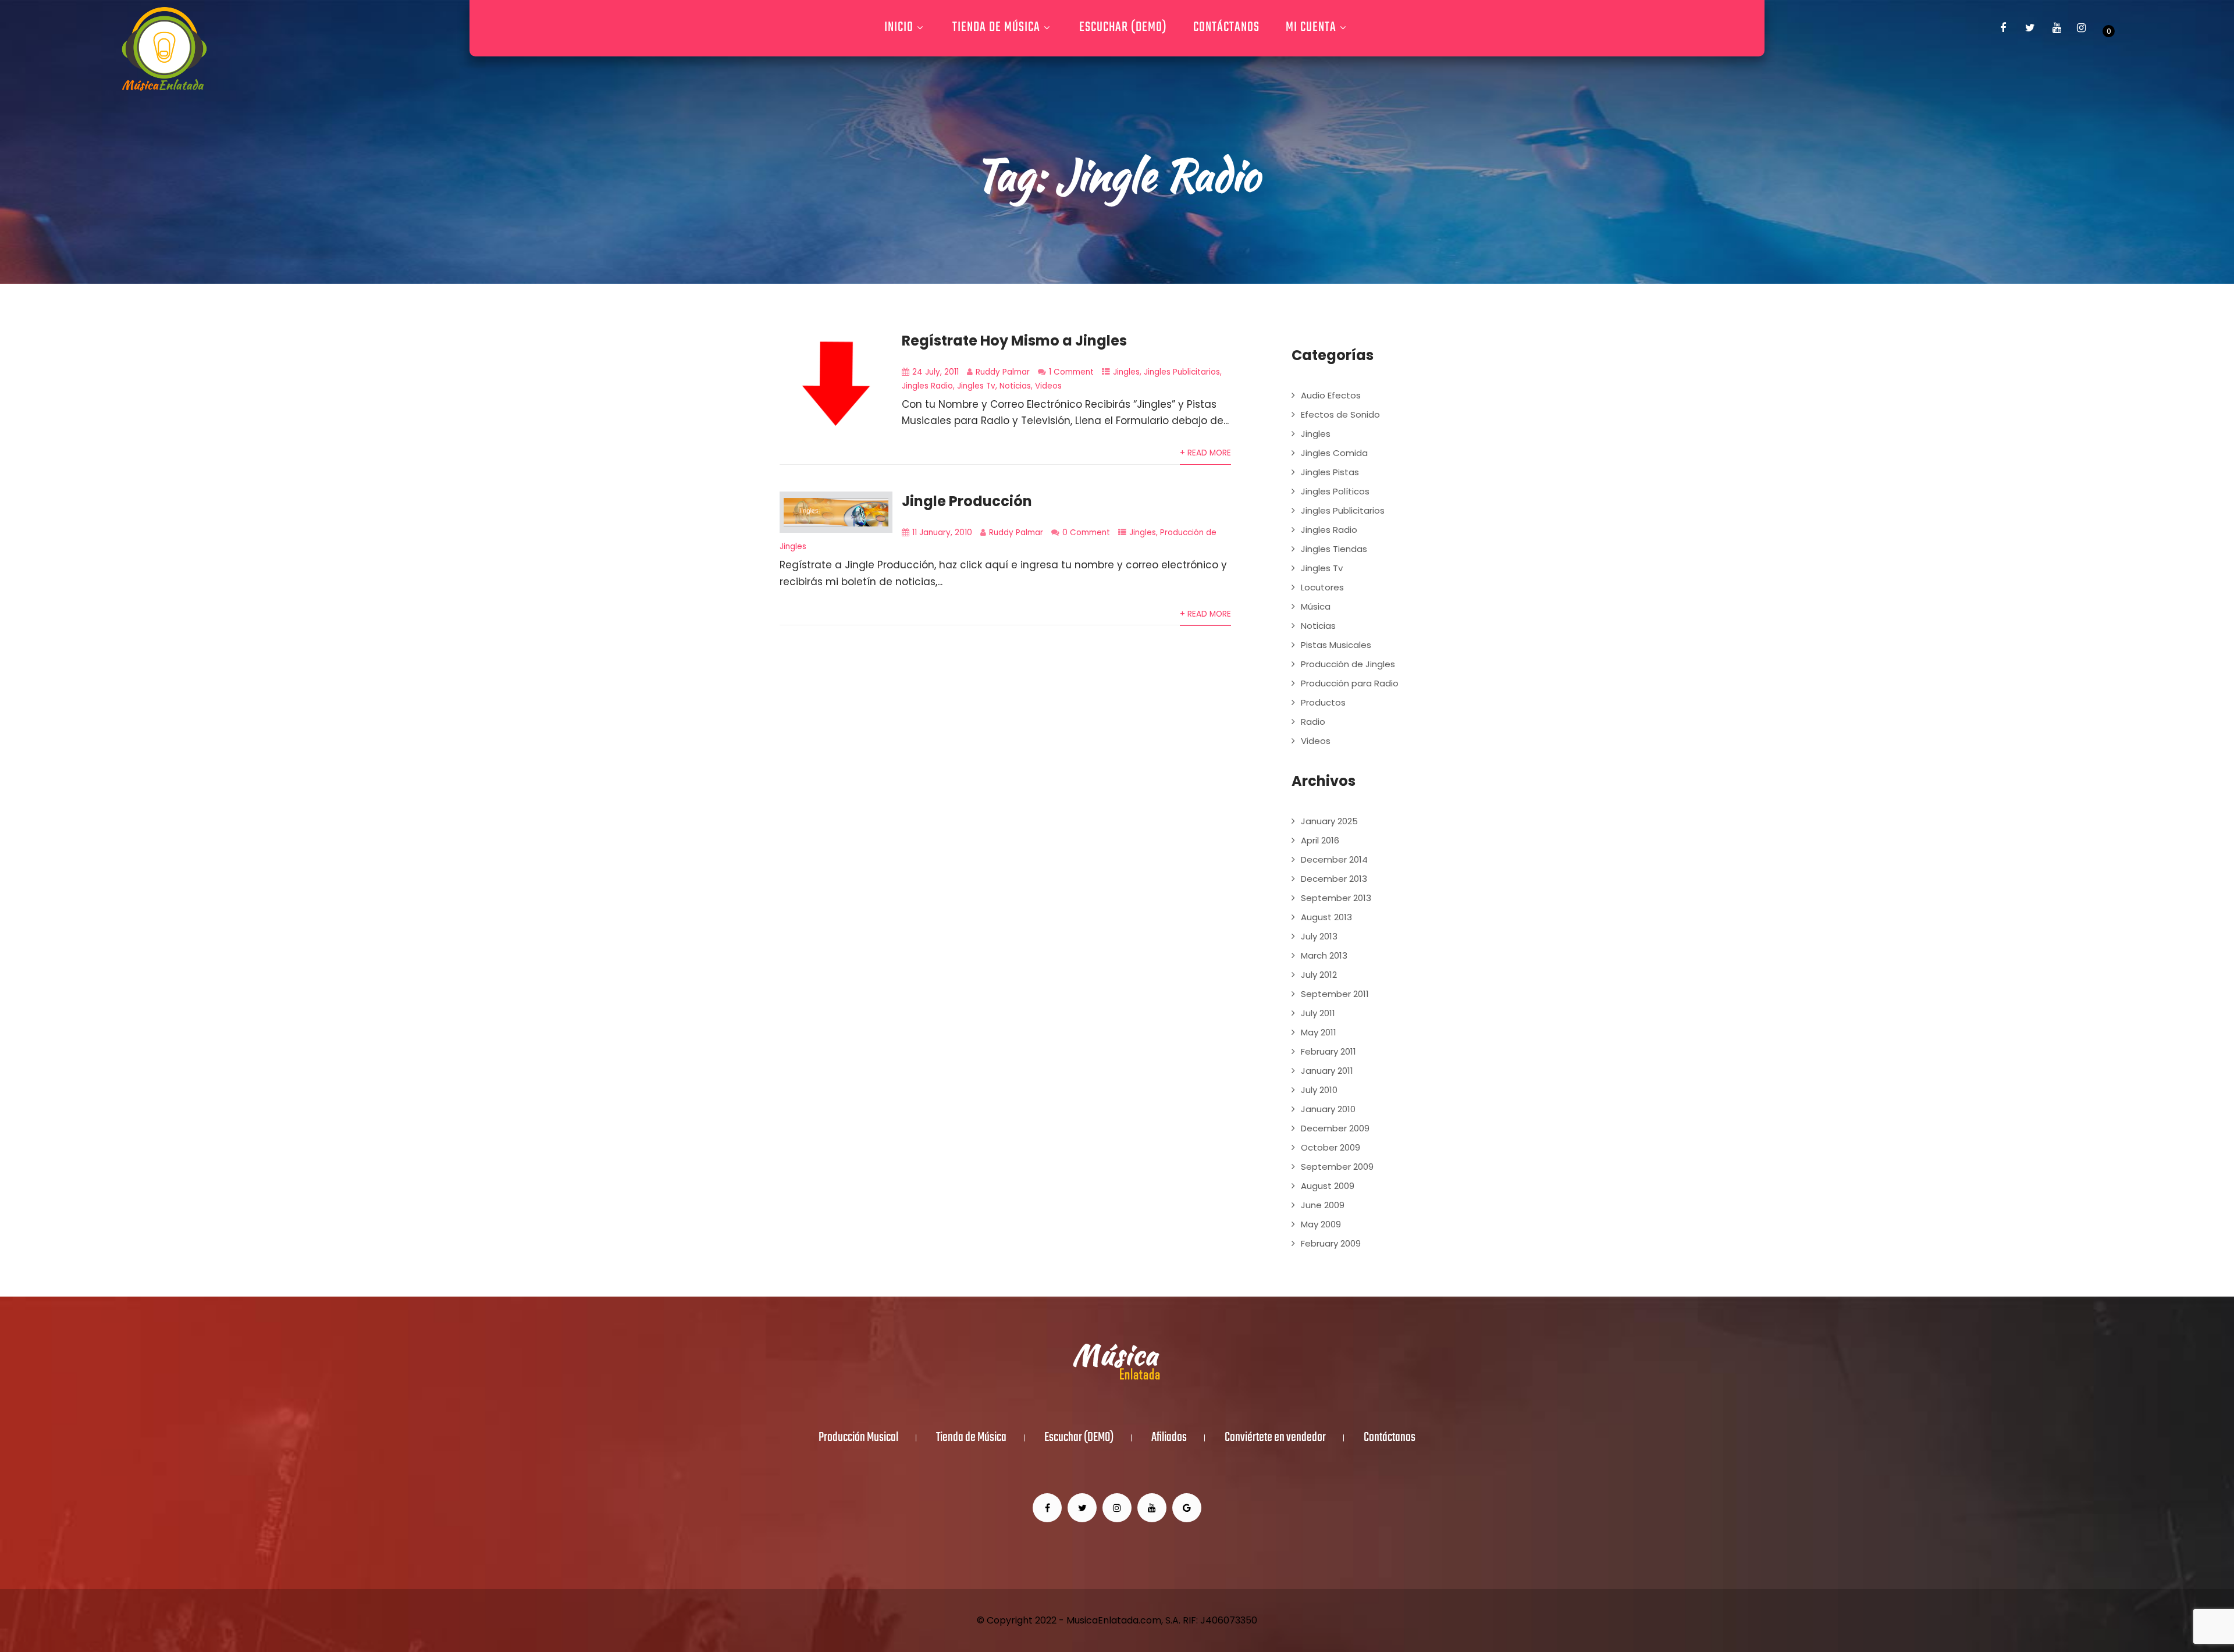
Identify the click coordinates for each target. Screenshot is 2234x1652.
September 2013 (1336, 898)
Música (1316, 606)
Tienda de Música (996, 27)
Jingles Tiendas (1334, 549)
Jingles (1126, 372)
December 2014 (1334, 859)
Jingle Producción (967, 501)
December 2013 (1334, 879)
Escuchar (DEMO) (1123, 27)
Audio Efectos (1331, 395)
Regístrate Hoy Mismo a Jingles (1014, 341)
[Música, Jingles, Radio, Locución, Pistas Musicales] (164, 49)
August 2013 (1326, 917)
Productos (1323, 702)
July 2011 (1318, 1013)
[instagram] (2081, 28)
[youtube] (2057, 28)
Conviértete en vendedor (1275, 1438)
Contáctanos (1226, 27)
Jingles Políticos (1335, 491)
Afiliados (1169, 1438)
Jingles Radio (927, 386)
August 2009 (1328, 1186)
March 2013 (1324, 955)
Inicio (899, 27)
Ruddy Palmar (1003, 372)
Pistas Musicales (1336, 645)
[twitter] (2030, 28)
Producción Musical (858, 1438)
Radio (1313, 722)
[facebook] (2003, 28)
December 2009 (1335, 1128)
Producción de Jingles (1348, 664)
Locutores (1322, 587)
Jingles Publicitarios (1182, 372)
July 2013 (1319, 936)
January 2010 (1328, 1109)
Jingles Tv (976, 386)
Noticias (1015, 386)
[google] (1187, 1508)
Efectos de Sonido (1340, 414)
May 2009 (1321, 1224)
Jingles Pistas (1330, 472)
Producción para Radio (1350, 683)
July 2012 (1319, 975)
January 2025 (1329, 821)
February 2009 (1331, 1243)
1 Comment (1071, 372)
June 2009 (1323, 1205)
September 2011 (1335, 994)
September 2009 (1337, 1167)
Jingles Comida (1334, 453)
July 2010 (1319, 1090)
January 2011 (1327, 1071)
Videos (1048, 386)
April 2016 (1320, 840)
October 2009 (1331, 1147)
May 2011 (1319, 1032)
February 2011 (1328, 1051)
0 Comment (1086, 533)
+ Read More (1205, 453)
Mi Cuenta (1311, 27)
